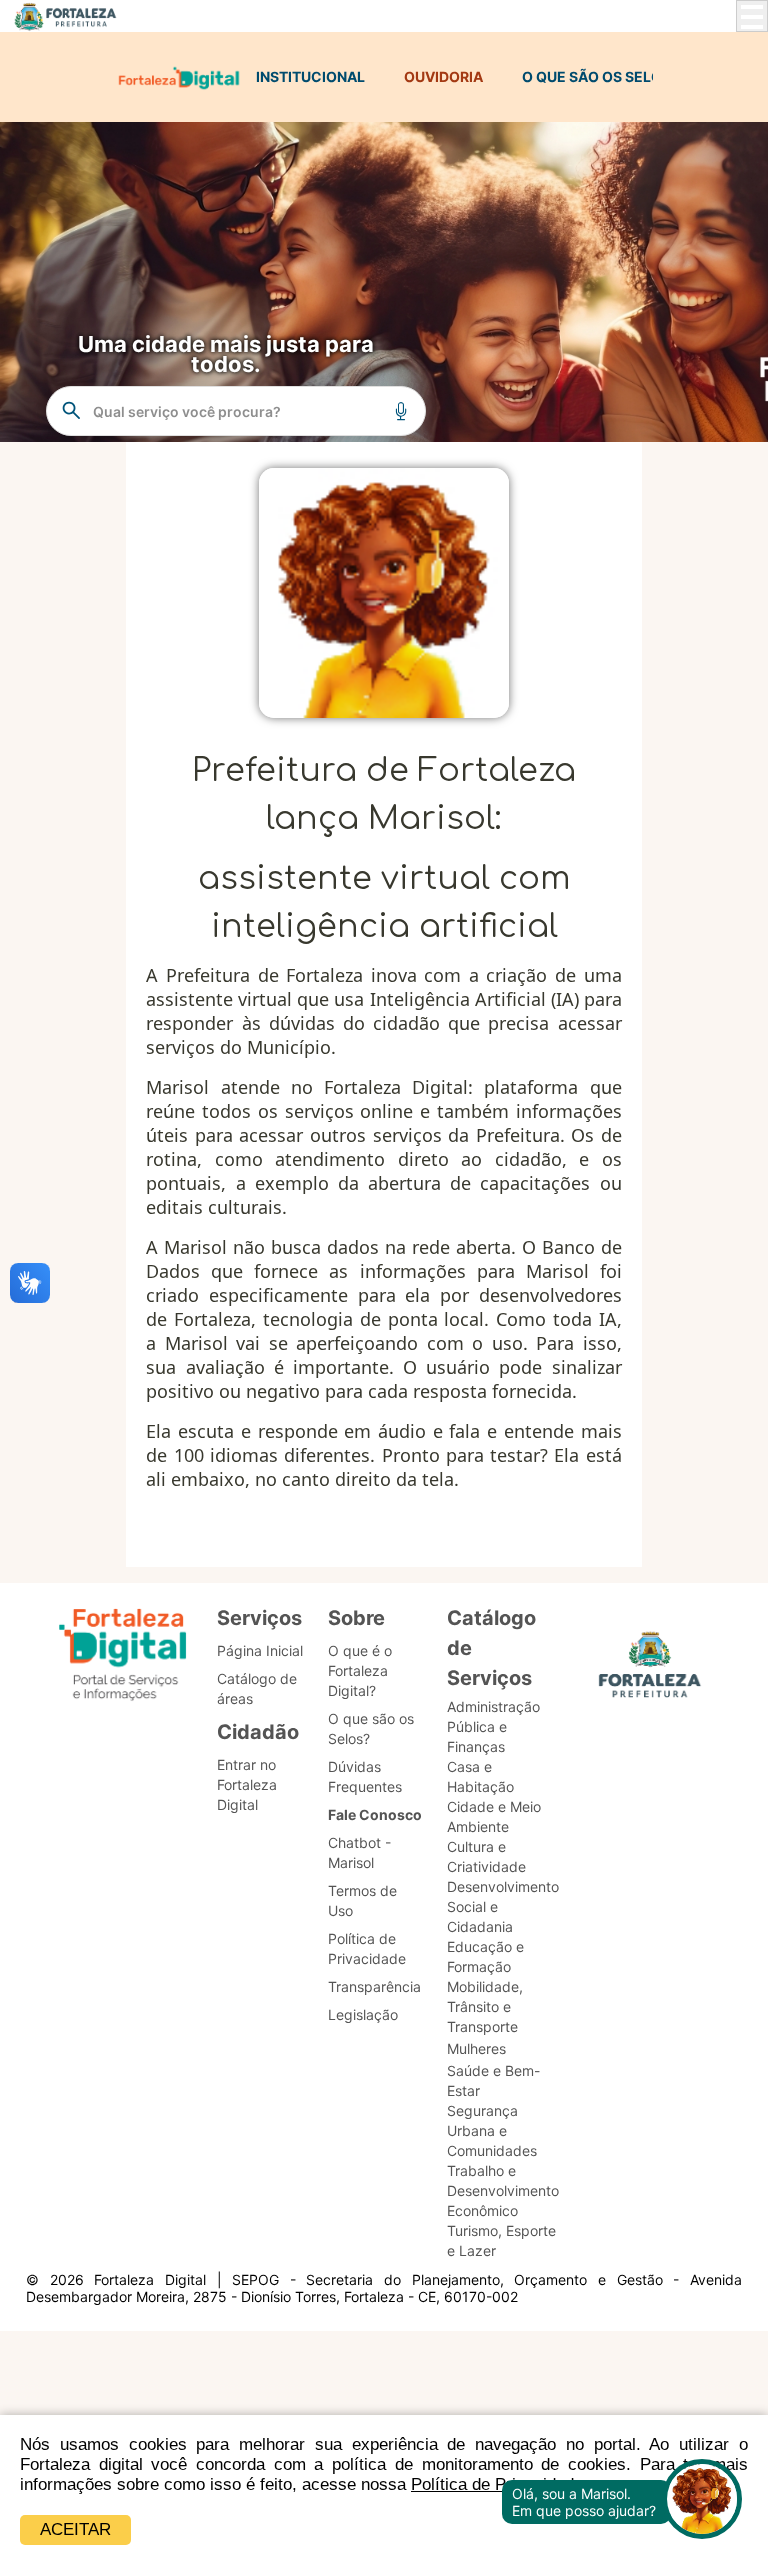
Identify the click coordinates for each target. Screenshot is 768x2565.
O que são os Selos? (371, 1728)
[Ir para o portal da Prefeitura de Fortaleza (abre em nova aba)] (650, 1670)
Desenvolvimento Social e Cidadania (503, 1906)
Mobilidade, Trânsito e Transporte (485, 2006)
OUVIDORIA (443, 76)
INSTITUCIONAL (310, 76)
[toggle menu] (752, 16)
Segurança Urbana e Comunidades (492, 2130)
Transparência (374, 1986)
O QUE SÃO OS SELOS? (600, 76)
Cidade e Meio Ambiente (494, 1816)
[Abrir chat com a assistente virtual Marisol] (702, 2501)
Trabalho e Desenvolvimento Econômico (503, 2190)
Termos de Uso (362, 1900)
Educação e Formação (485, 1956)
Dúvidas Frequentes (365, 1776)
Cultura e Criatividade (486, 1856)
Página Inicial (260, 1650)
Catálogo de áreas (257, 1688)
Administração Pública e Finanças (493, 1726)
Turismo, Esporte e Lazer (501, 2240)
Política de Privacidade (367, 1948)
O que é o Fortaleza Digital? (360, 1670)
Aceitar (75, 2529)
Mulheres (476, 2048)
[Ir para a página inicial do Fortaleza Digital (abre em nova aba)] (123, 1657)
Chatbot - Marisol (359, 1852)
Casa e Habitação (480, 1776)
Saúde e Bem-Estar (493, 2080)
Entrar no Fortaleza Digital (247, 1784)
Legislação (363, 2014)
